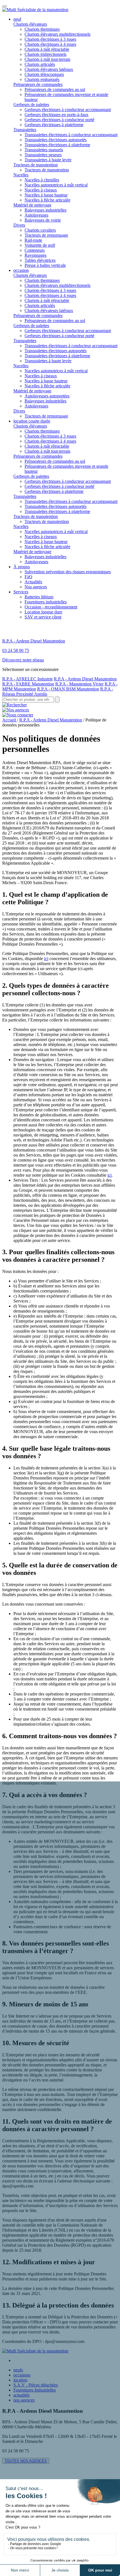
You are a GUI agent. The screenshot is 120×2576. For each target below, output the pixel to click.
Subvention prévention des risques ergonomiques (68, 572)
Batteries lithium (39, 597)
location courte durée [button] (32, 421)
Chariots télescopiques (44, 74)
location (20, 2380)
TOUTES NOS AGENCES (26, 2461)
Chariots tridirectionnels (45, 54)
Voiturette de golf (40, 245)
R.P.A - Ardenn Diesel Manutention (85, 679)
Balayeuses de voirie (43, 220)
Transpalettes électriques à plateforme (57, 145)
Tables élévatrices (40, 260)
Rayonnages (35, 255)
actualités (21, 2395)
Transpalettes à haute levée (48, 160)
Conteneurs (35, 250)
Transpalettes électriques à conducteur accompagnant (71, 135)
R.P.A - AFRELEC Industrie (27, 679)
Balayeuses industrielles (45, 210)
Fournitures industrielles (46, 602)
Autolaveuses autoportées (47, 396)
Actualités (33, 582)
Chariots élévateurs (30, 24)
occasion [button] (21, 270)
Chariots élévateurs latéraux (49, 69)
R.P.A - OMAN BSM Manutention (68, 689)
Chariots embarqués (42, 79)
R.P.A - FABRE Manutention (28, 684)
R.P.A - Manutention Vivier (79, 684)
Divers (19, 225)
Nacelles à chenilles (42, 180)
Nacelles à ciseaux (41, 190)
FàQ (28, 577)
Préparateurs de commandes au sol (55, 89)
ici (46, 959)
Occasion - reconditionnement (51, 607)
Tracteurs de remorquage (46, 235)
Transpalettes (25, 130)
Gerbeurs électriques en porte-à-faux (57, 115)
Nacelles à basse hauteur (46, 195)
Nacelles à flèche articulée (47, 200)
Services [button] (21, 592)
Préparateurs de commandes (38, 84)
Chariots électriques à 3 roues (50, 39)
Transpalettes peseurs (43, 155)
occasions (22, 2375)
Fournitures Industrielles (35, 2390)
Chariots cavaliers (40, 230)
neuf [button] (17, 19)
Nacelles (21, 175)
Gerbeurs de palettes (31, 105)
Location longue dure (43, 612)
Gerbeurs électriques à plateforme (54, 125)
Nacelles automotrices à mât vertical (56, 185)
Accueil (10, 720)
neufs (18, 2370)
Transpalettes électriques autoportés (56, 140)
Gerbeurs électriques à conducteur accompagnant (68, 110)
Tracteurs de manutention (36, 165)
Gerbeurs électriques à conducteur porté (59, 120)
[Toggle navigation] (4, 6)
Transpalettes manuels (44, 150)
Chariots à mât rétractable (47, 49)
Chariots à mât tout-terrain (47, 59)
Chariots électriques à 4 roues (50, 44)
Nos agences (36, 587)
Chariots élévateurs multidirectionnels (57, 34)
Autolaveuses (36, 215)
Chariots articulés (40, 64)
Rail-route (33, 240)
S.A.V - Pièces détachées (36, 2385)
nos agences (24, 2400)
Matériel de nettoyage (32, 205)
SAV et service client (43, 617)
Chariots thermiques (42, 29)
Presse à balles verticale (45, 265)
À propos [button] (22, 567)
